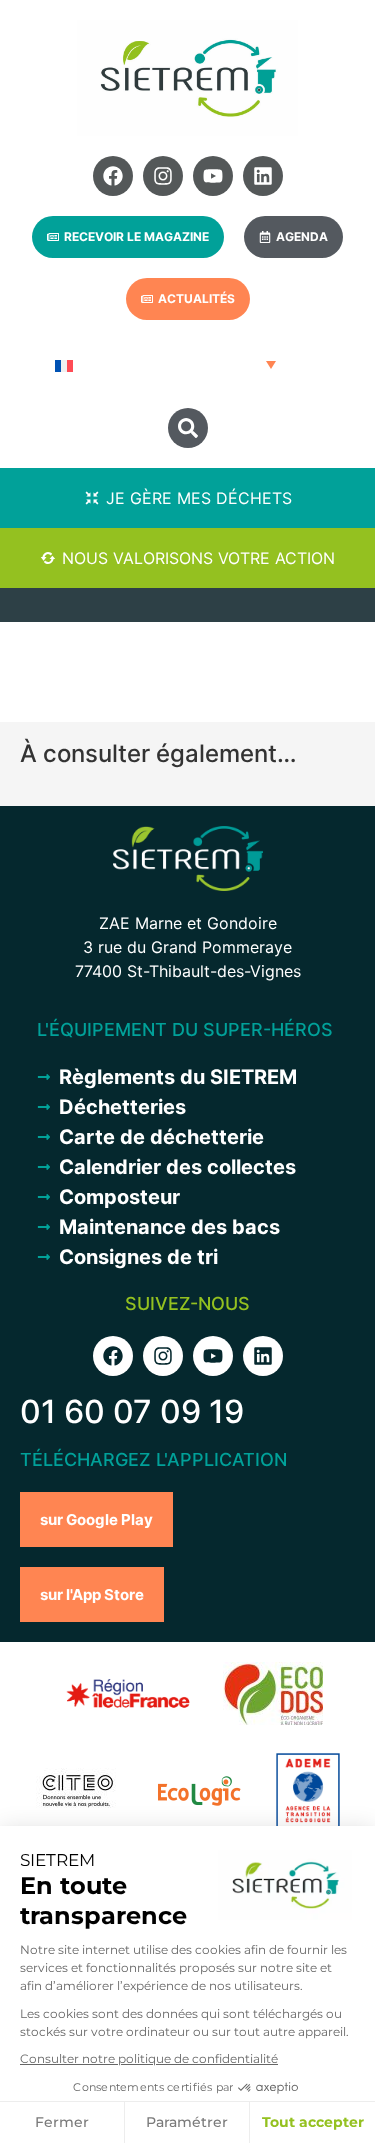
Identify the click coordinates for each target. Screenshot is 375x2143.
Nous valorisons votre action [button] (198, 558)
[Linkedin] (263, 176)
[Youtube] (213, 176)
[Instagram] (163, 176)
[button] (188, 428)
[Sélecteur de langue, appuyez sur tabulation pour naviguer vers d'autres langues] (163, 364)
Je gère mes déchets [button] (199, 498)
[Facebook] (113, 176)
